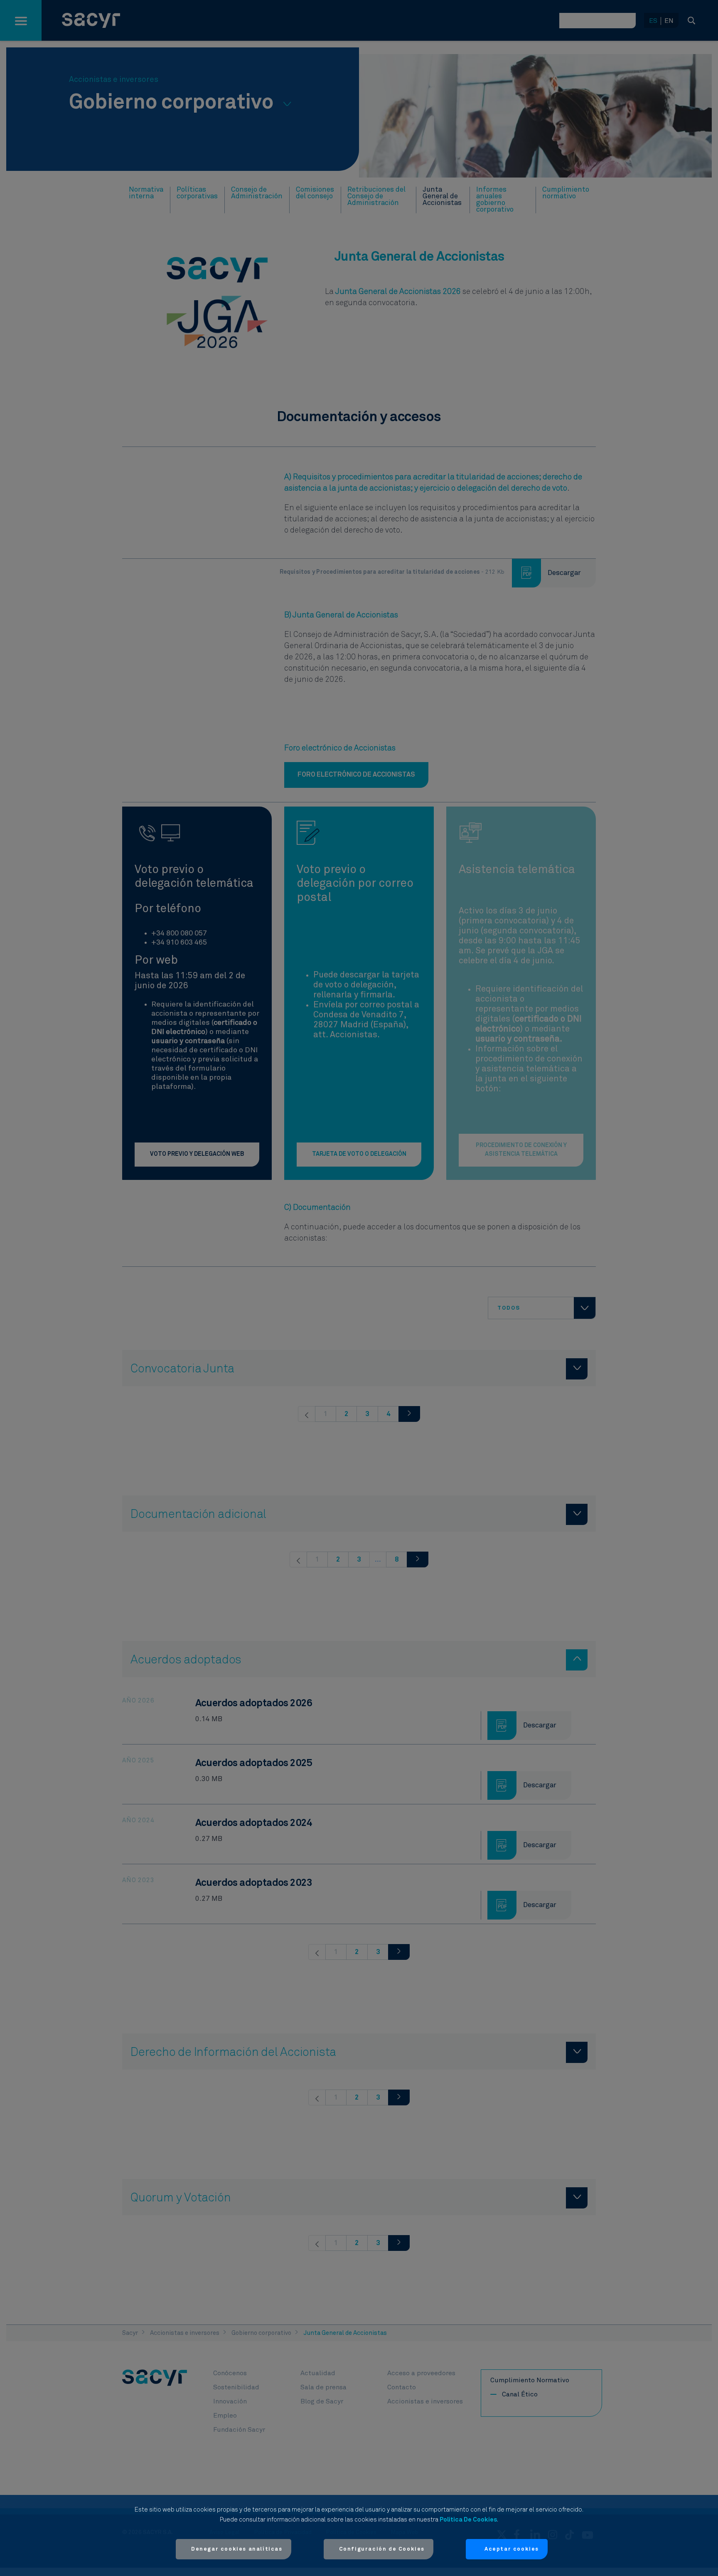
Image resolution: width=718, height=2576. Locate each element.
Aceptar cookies (512, 2549)
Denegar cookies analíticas (237, 2549)
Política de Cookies (468, 2520)
